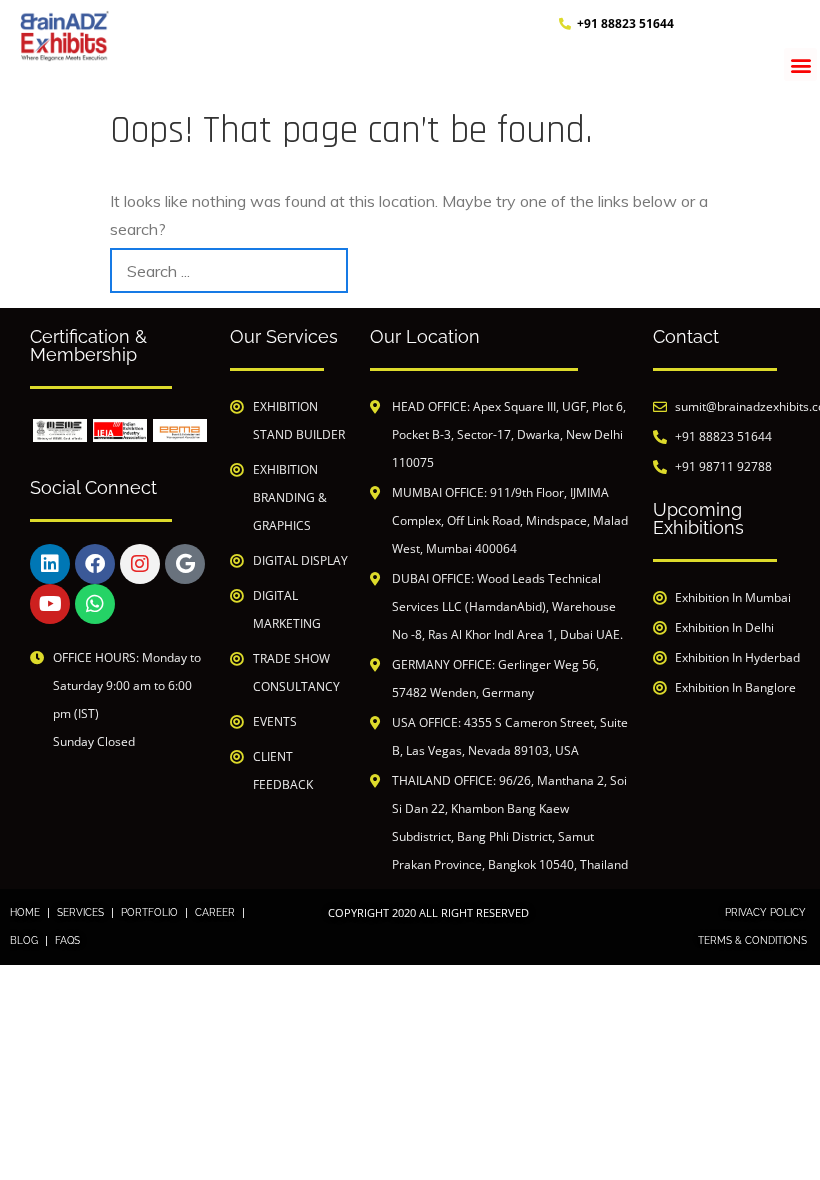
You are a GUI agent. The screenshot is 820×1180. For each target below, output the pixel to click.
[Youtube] (50, 604)
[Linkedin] (50, 564)
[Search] (687, 270)
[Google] (185, 564)
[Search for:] (229, 270)
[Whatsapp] (95, 604)
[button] (800, 64)
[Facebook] (95, 564)
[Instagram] (140, 564)
